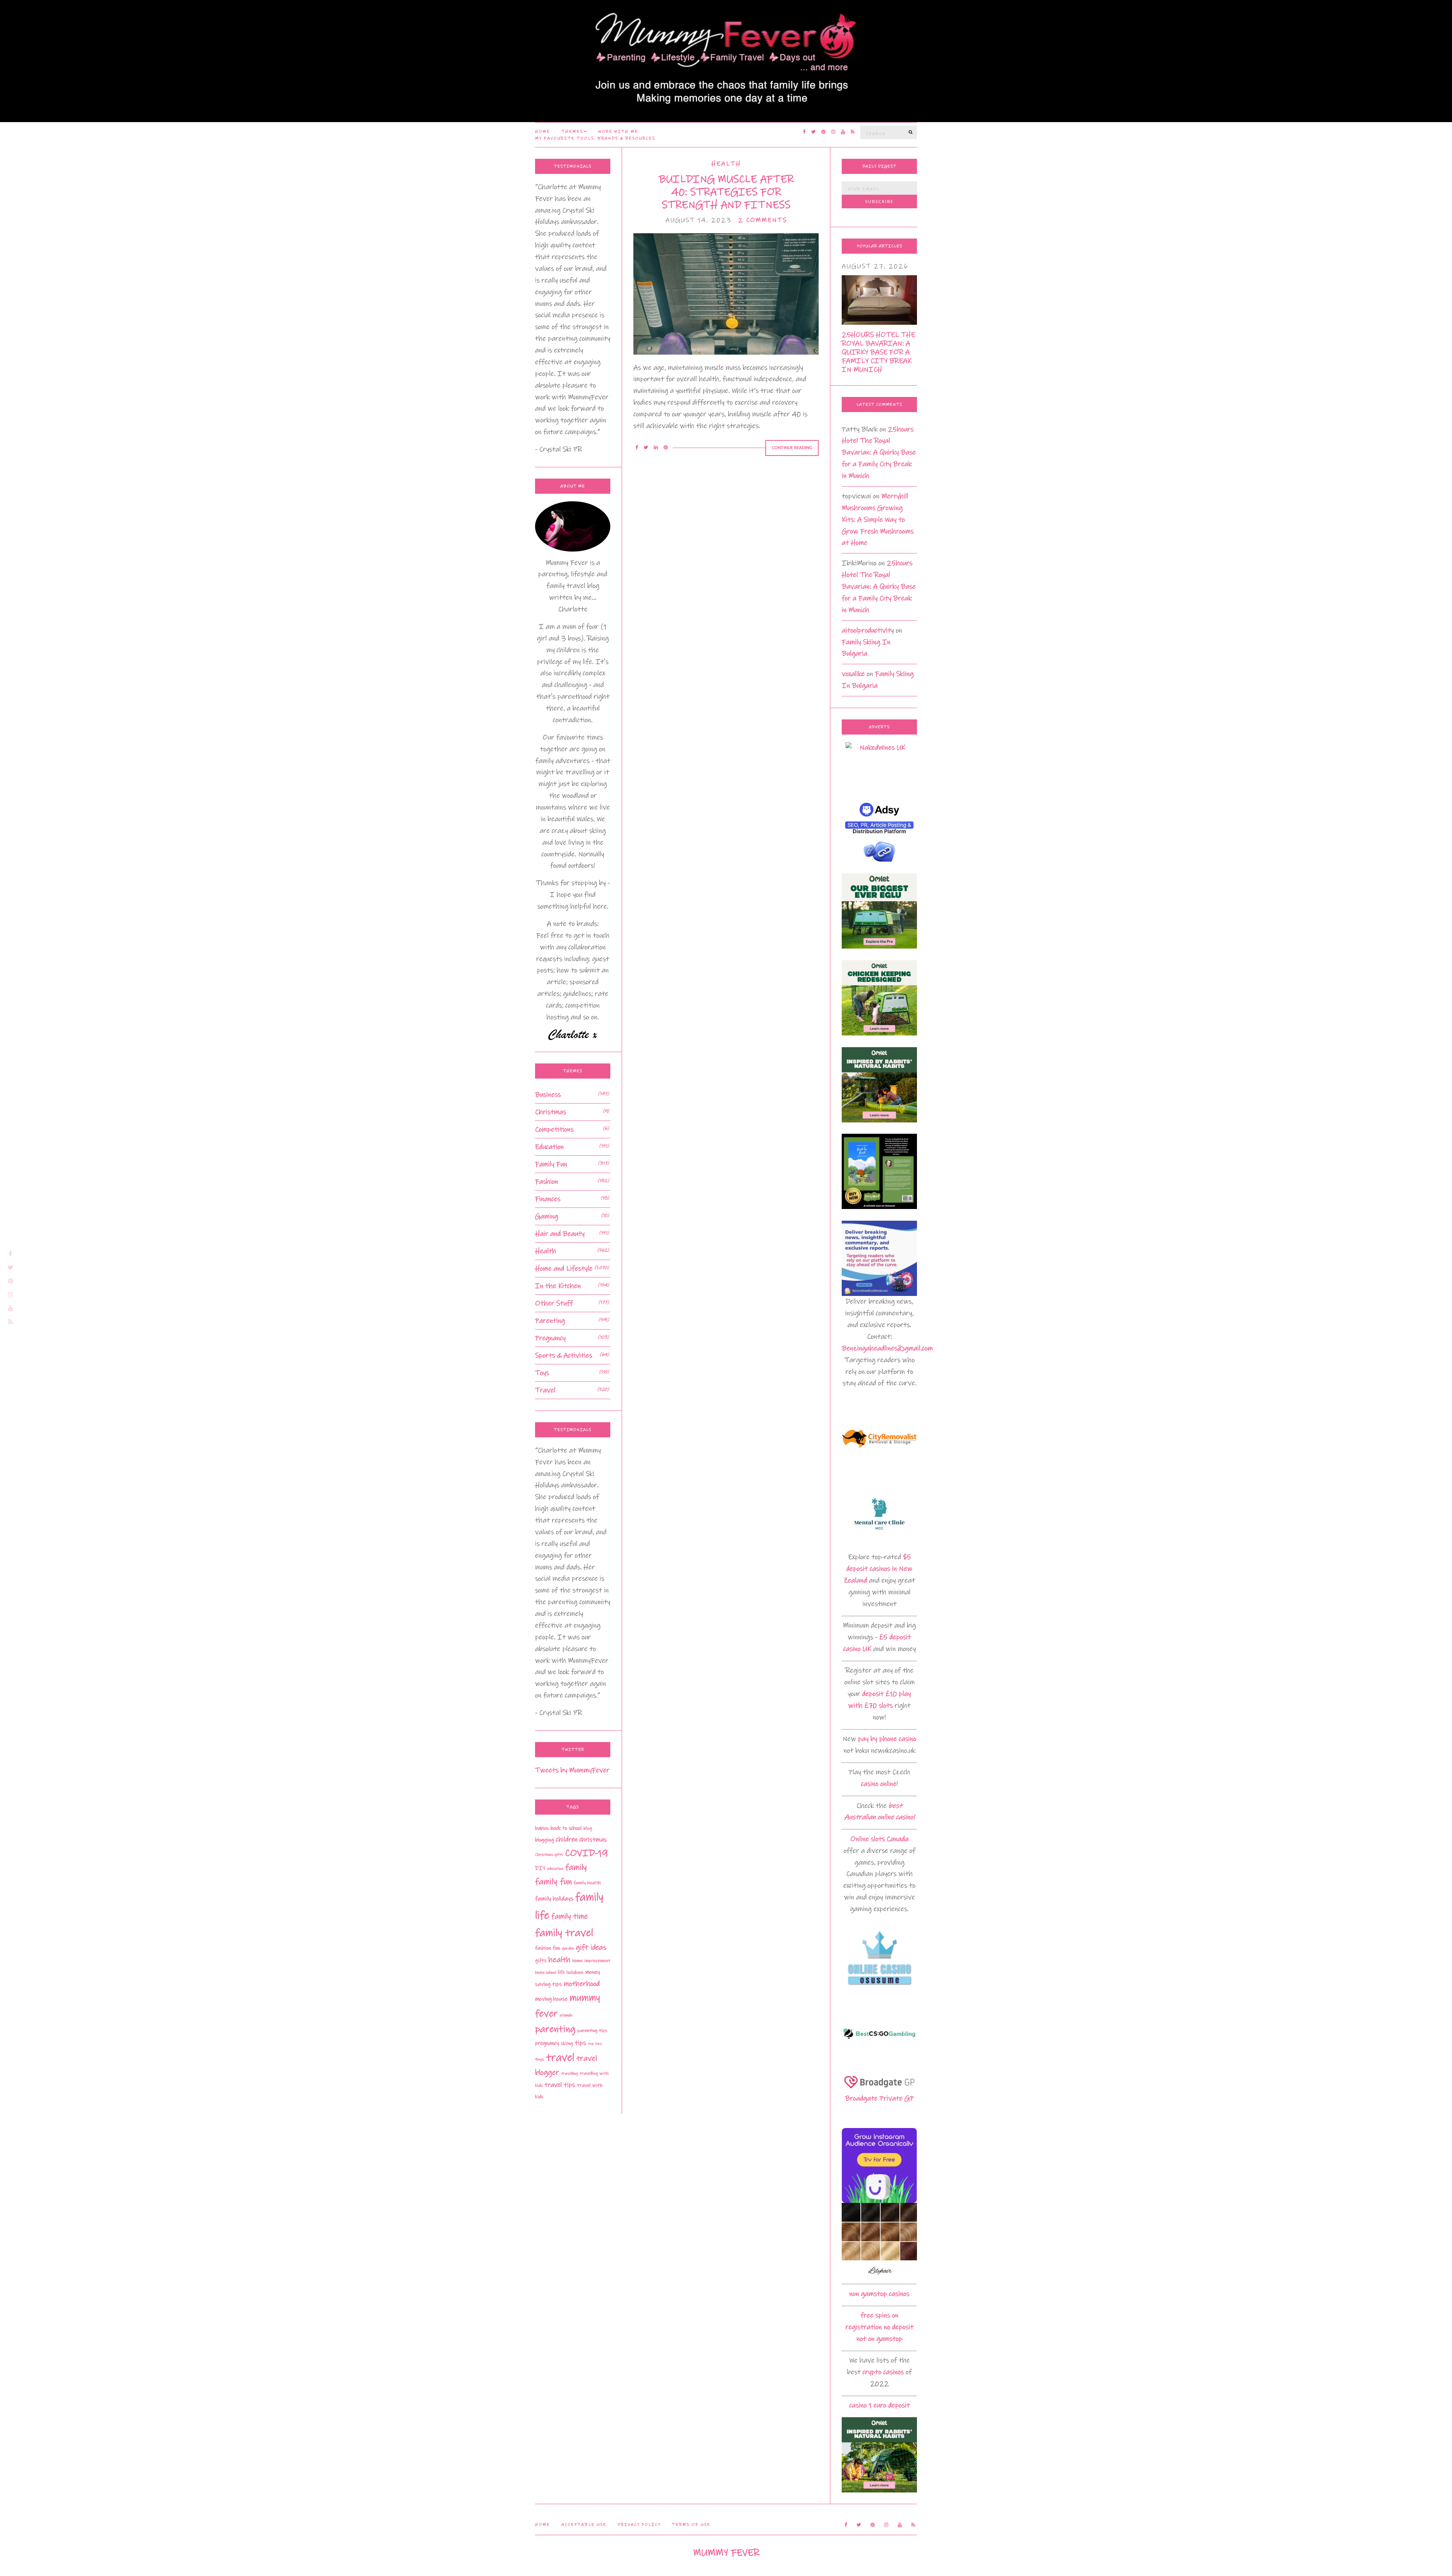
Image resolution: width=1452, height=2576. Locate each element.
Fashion (547, 1182)
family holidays (554, 1899)
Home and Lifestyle (564, 1269)
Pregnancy (550, 1338)
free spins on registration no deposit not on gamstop (880, 2327)
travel (560, 2058)
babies (542, 1828)
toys (540, 2059)
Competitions (554, 1129)
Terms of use (691, 2525)
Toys (542, 1373)
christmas (593, 1840)
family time (570, 1916)
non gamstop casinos (879, 2294)
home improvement (591, 1961)
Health (726, 164)
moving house (551, 1999)
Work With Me (618, 132)
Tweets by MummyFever (572, 1770)
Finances (548, 1199)
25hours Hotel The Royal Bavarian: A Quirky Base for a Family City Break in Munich (878, 352)
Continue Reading (792, 448)
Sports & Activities (564, 1355)
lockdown (575, 1972)
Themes (572, 132)
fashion (543, 1948)
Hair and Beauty (560, 1234)
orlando (566, 2015)
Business (548, 1095)
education (555, 1869)
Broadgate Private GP (880, 2098)
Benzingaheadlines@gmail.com (887, 1348)
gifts (541, 1961)
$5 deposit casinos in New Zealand (878, 1569)
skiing (567, 2043)
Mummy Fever (726, 2553)
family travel (564, 1933)
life (561, 1972)
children (567, 1840)
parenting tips (592, 2030)
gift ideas (591, 1947)
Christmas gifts (549, 1855)
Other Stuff (554, 1303)
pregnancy (547, 2043)
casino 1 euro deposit (880, 2405)
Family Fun (551, 1164)
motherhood (582, 1984)
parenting (555, 2029)
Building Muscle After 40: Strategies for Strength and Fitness (726, 192)
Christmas (551, 1112)
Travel (545, 1390)
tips (580, 2043)
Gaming (547, 1216)
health (559, 1960)
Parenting (550, 1321)
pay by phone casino (887, 1739)
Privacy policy (639, 2525)
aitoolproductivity (868, 630)
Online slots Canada (880, 1839)
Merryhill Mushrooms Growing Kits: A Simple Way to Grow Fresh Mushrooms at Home (878, 520)
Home (543, 132)
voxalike (853, 674)
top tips (595, 2044)
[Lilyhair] (879, 2240)
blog (588, 1828)
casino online (879, 1784)
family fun (553, 1882)
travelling (569, 2074)
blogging (544, 1840)
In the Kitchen (558, 1286)
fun (556, 1948)
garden (568, 1948)
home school (545, 1972)
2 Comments (762, 220)
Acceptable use (584, 2525)
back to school (566, 1828)
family (576, 1867)
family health (587, 1883)
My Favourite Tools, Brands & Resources (595, 138)
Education (549, 1147)
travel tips (560, 2085)
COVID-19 (586, 1853)
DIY (540, 1868)
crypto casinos (883, 2372)
